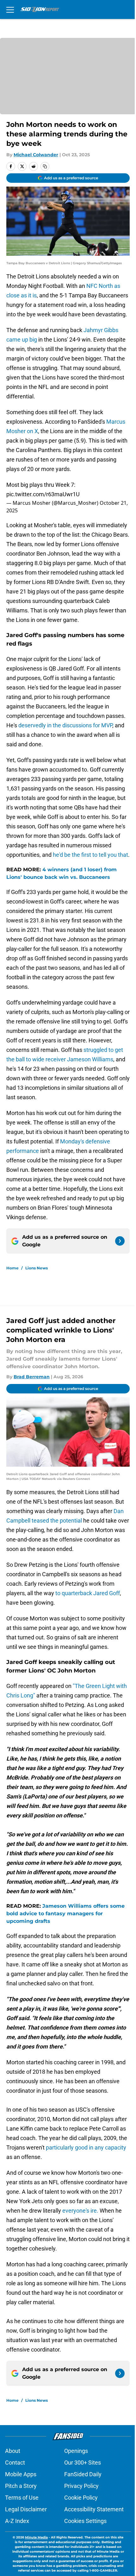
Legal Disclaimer (26, 2509)
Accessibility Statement (94, 2509)
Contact (15, 2463)
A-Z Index (17, 2521)
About (13, 2451)
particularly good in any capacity (86, 2147)
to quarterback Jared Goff (88, 1593)
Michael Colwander (36, 155)
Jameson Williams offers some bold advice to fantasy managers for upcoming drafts (65, 1914)
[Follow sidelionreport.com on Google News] (120, 1241)
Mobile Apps (21, 2474)
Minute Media (36, 2537)
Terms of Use (22, 2498)
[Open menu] (10, 9)
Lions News (37, 1268)
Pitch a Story (21, 2486)
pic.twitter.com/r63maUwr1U (43, 494)
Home (12, 1268)
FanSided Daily (83, 2474)
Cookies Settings (85, 2521)
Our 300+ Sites (83, 2463)
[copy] (45, 166)
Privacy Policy (81, 2486)
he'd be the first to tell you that (90, 855)
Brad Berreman (32, 1377)
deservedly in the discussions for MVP (65, 725)
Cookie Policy (81, 2498)
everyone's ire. (80, 2211)
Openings (76, 2451)
